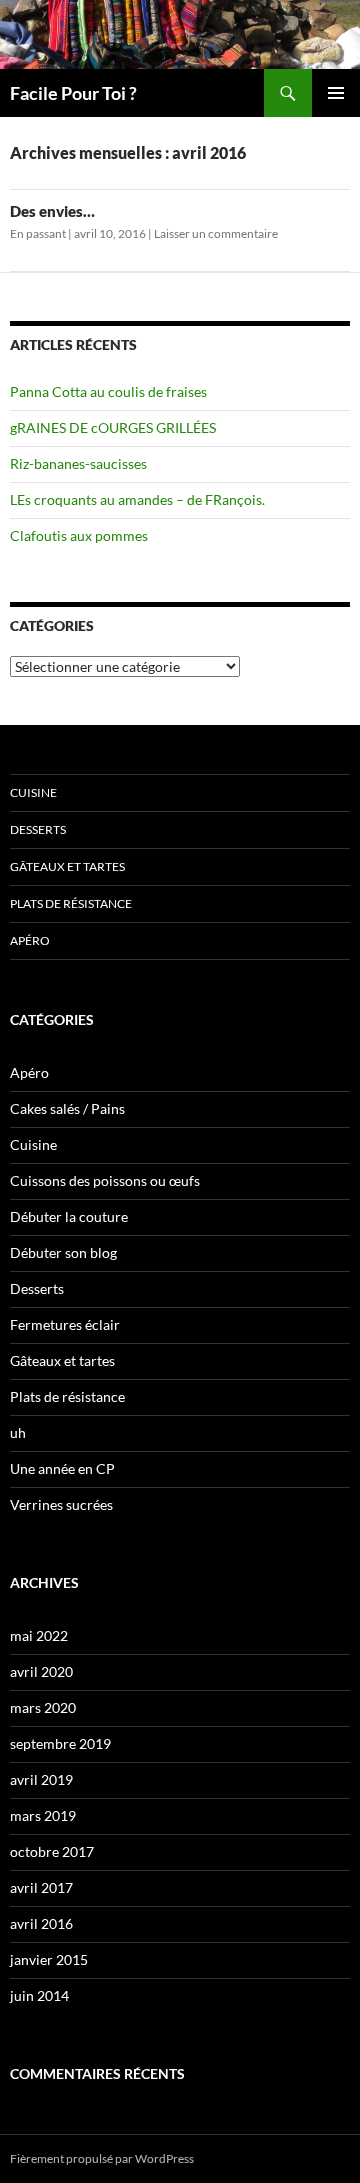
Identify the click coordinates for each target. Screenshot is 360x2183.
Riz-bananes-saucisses (78, 463)
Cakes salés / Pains (67, 1108)
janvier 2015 (49, 1959)
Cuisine (33, 792)
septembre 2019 (60, 1743)
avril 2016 (41, 1923)
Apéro (30, 940)
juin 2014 (39, 1995)
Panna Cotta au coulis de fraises (108, 391)
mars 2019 (43, 1815)
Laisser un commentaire (216, 233)
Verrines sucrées (61, 1504)
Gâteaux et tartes (67, 866)
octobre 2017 (52, 1851)
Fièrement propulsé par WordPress (102, 2158)
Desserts (38, 829)
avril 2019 (41, 1779)
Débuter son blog (63, 1252)
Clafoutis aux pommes (79, 535)
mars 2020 (43, 1707)
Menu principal (336, 93)
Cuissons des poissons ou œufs (105, 1180)
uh (18, 1432)
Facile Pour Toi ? (73, 93)
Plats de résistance (71, 903)
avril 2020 (41, 1671)
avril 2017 (41, 1887)
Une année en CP (62, 1468)
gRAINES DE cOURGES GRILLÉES (113, 427)
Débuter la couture (69, 1216)
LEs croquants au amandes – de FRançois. (137, 499)
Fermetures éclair (65, 1324)
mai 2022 (39, 1635)
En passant (38, 233)
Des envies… (52, 211)
